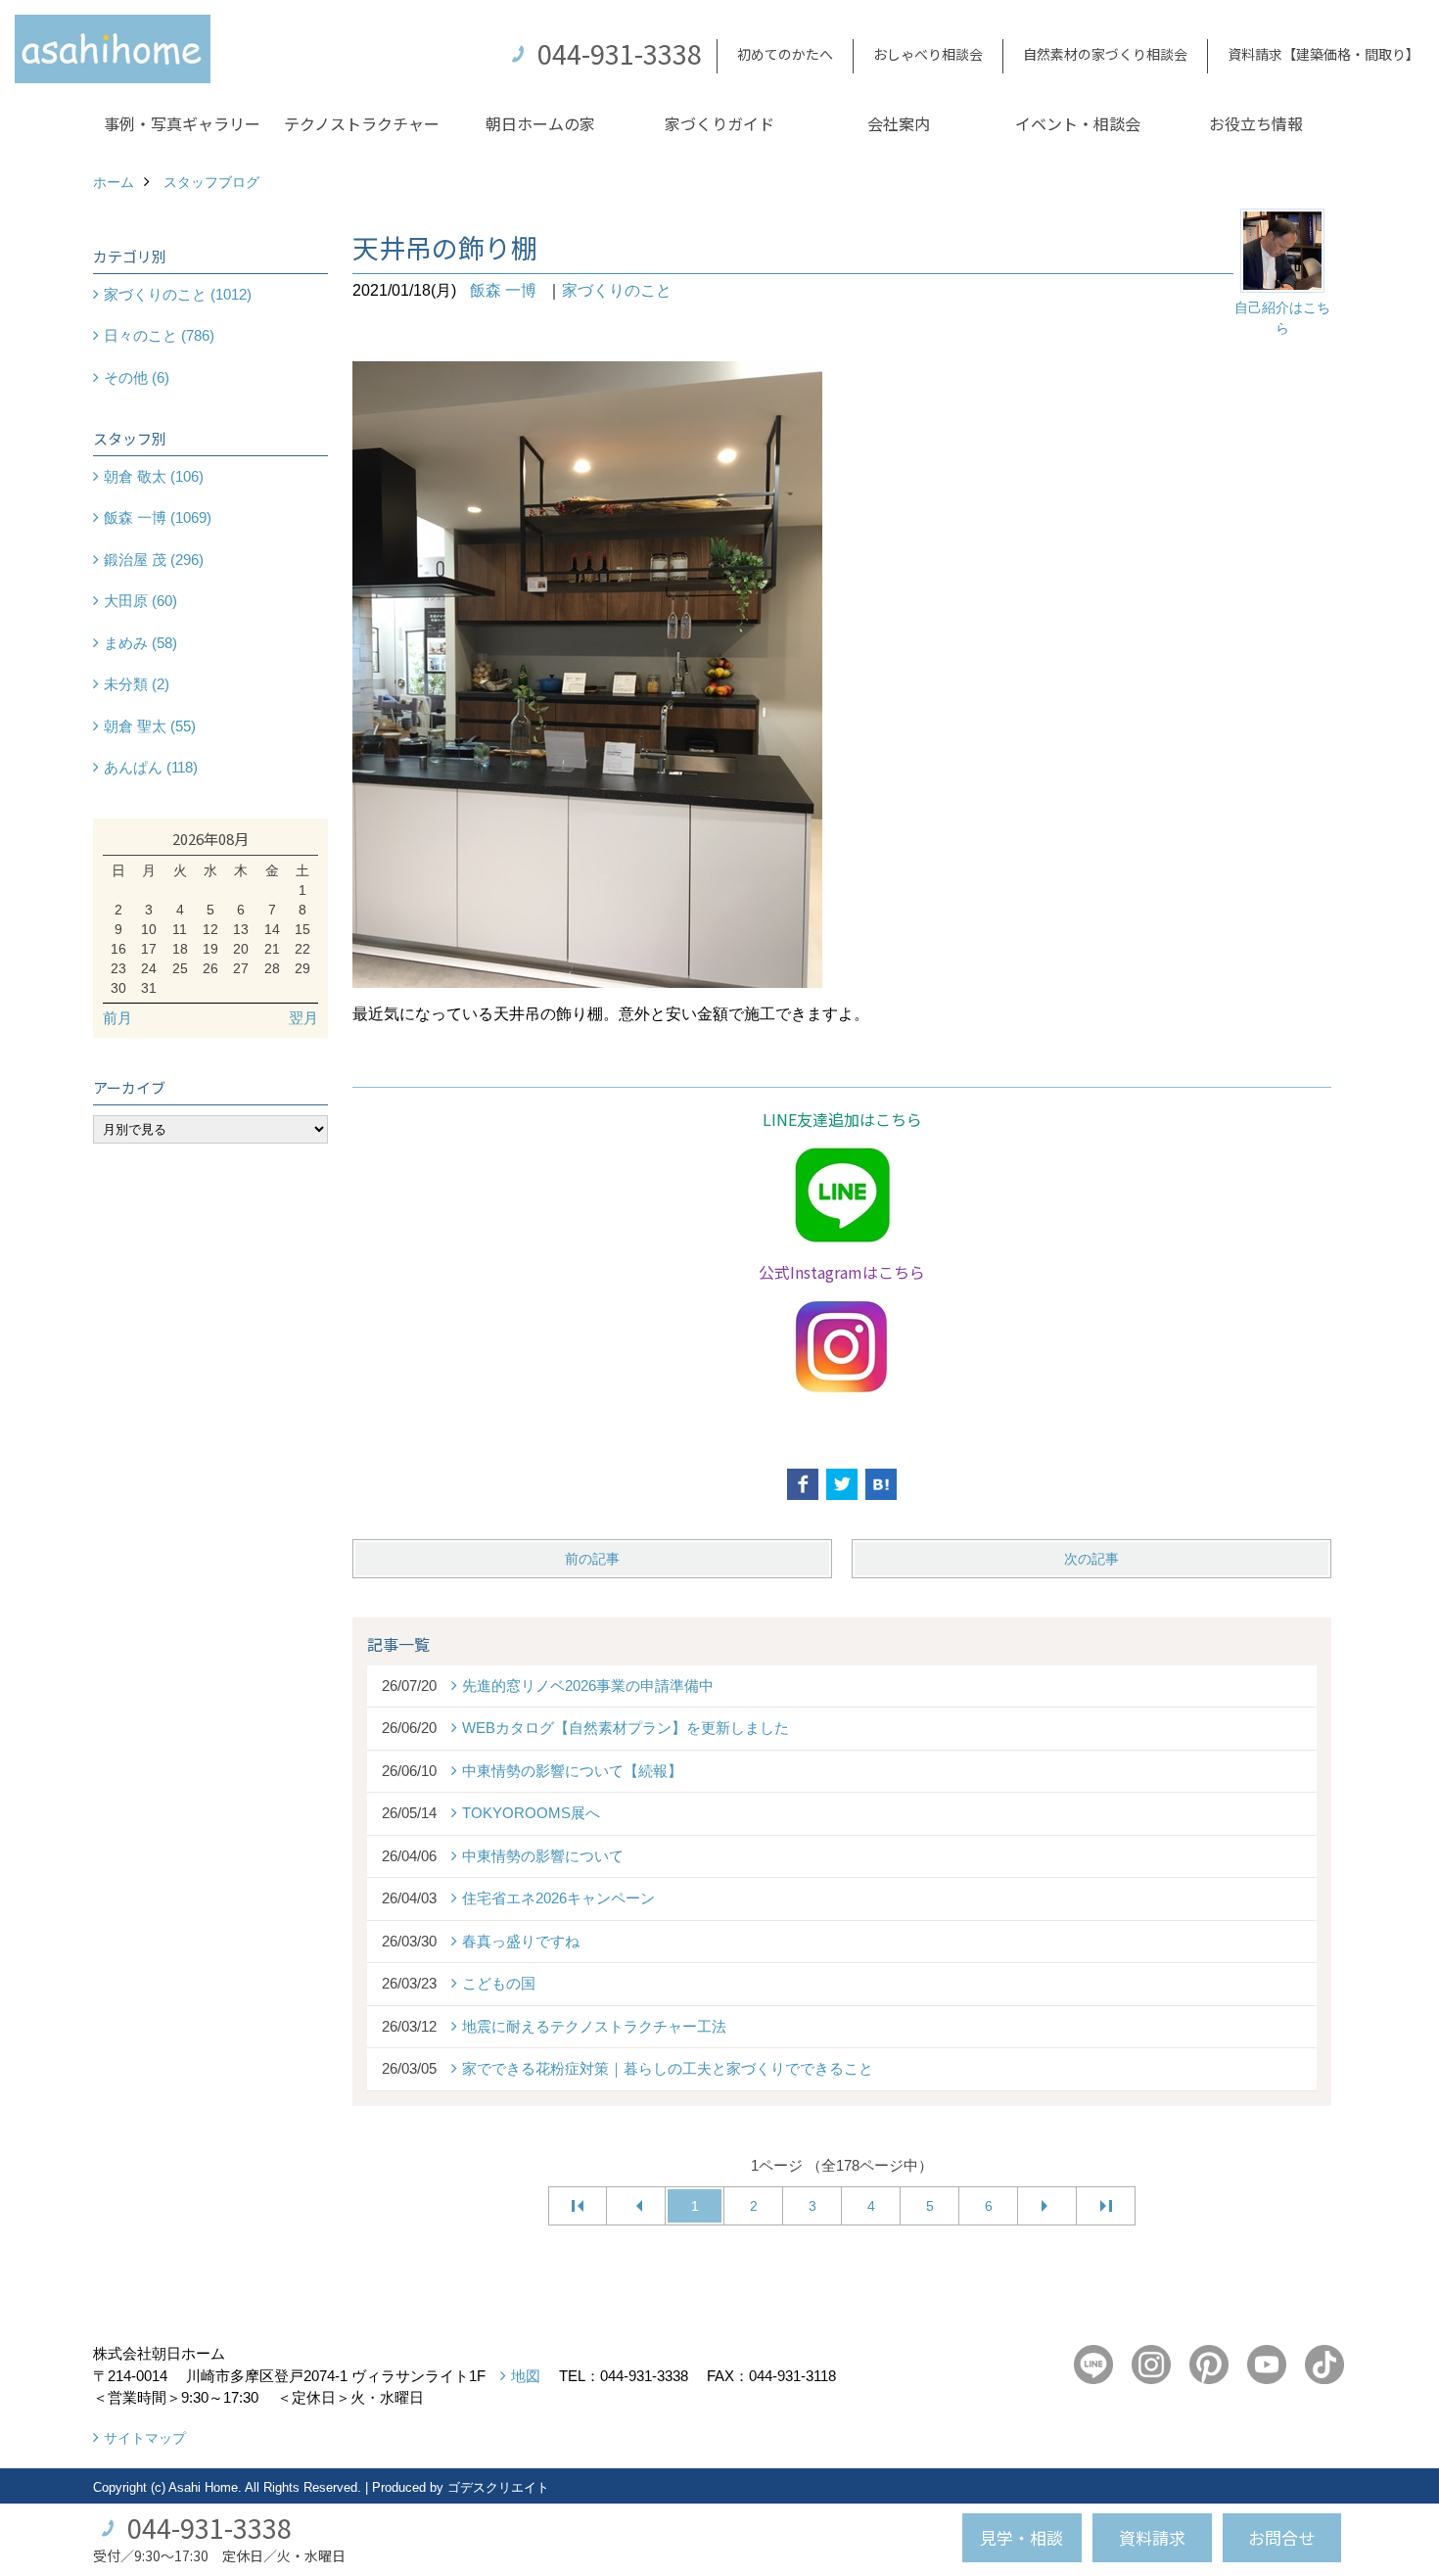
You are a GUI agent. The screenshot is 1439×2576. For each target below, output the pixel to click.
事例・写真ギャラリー (182, 123)
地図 (526, 2376)
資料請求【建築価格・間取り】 (1323, 54)
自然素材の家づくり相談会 (1105, 54)
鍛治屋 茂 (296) (154, 560)
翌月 (303, 1018)
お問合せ (1281, 2537)
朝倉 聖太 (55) (150, 726)
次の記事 (1091, 1559)
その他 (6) (137, 377)
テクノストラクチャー (362, 123)
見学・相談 (1021, 2537)
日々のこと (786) (159, 335)
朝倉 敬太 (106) (154, 476)
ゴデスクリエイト (498, 2487)
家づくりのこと (617, 290)
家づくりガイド (719, 123)
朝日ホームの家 (540, 123)
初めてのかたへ (785, 54)
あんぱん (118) (151, 767)
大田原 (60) (140, 601)
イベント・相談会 (1078, 123)
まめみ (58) (140, 643)
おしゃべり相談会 (928, 54)
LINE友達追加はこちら (842, 1119)
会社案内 (899, 123)
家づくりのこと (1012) (178, 294)
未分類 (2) (137, 684)
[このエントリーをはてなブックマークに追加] (881, 1484)
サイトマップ (145, 2438)
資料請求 (1152, 2537)
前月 (117, 1018)
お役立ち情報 (1256, 123)
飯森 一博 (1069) (158, 517)
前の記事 (592, 1559)
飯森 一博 (503, 290)
